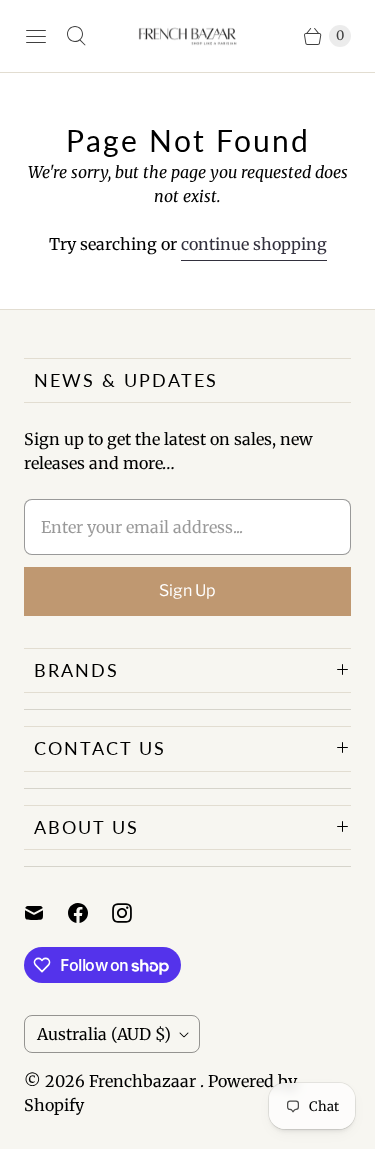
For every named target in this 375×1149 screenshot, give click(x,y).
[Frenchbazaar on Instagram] (134, 913)
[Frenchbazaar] (188, 36)
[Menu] (36, 36)
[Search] (76, 36)
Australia (104, 1034)
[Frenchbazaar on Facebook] (90, 913)
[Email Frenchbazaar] (46, 913)
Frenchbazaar (144, 1081)
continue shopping (254, 244)
